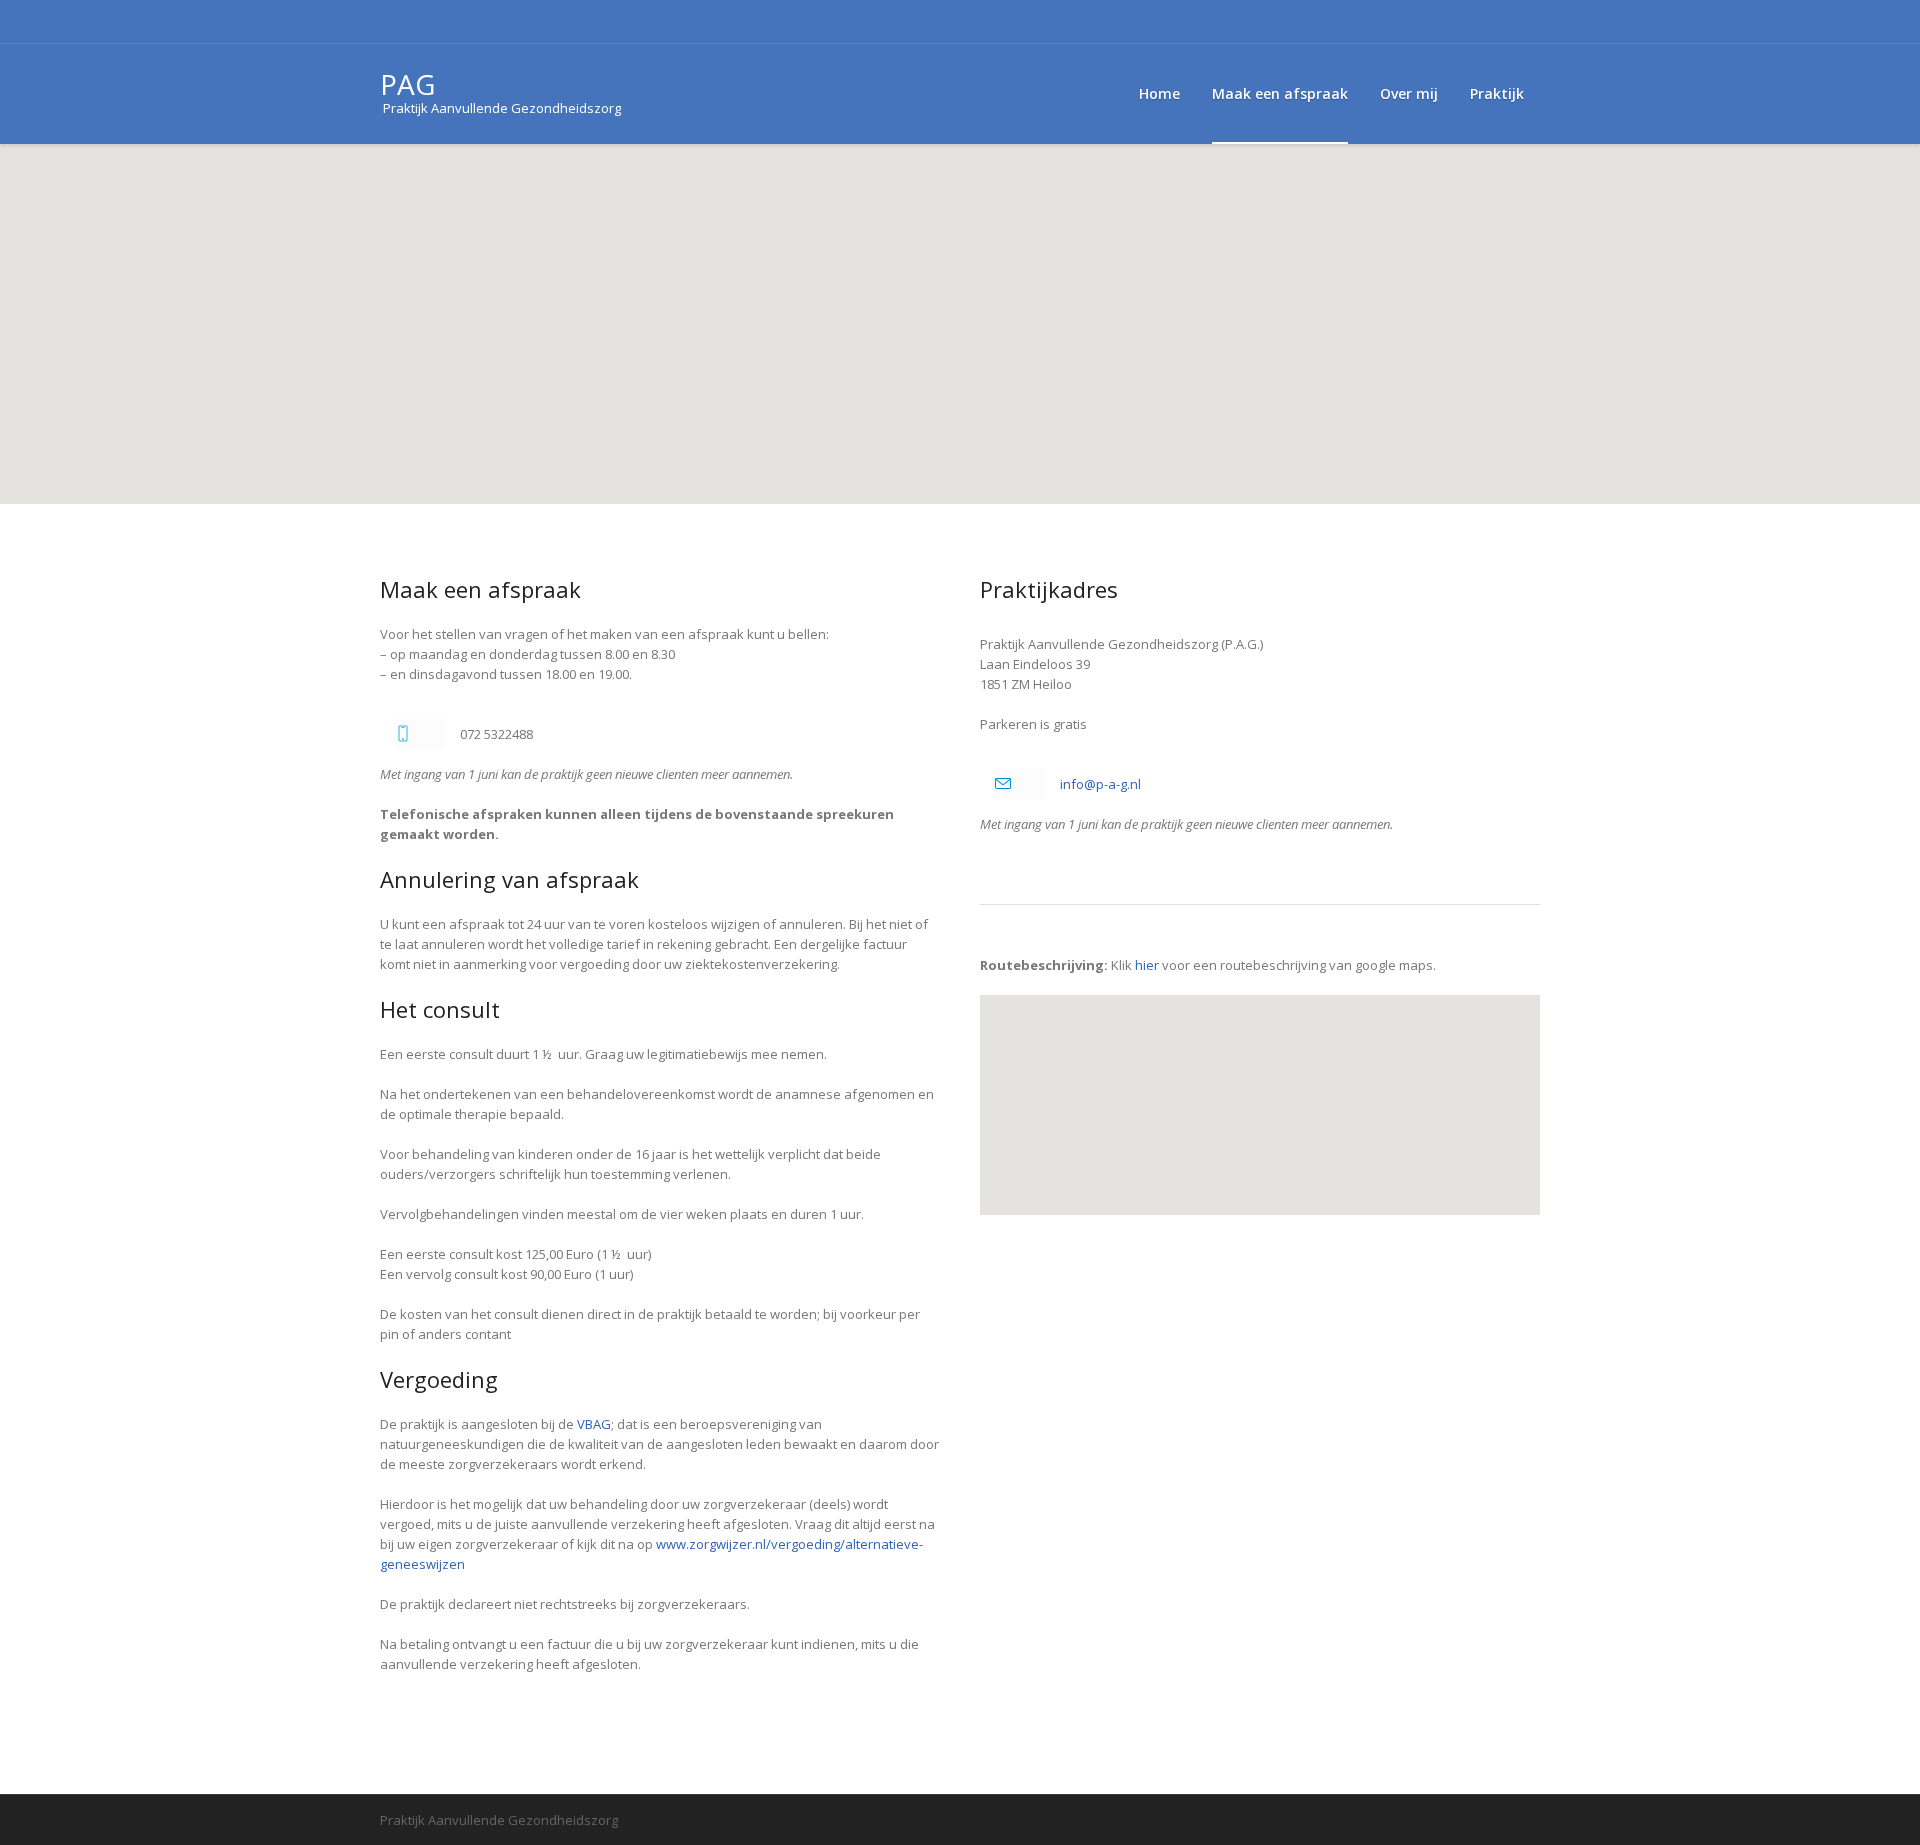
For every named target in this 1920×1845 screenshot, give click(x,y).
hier (1147, 965)
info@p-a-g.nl (1100, 784)
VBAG (594, 1424)
